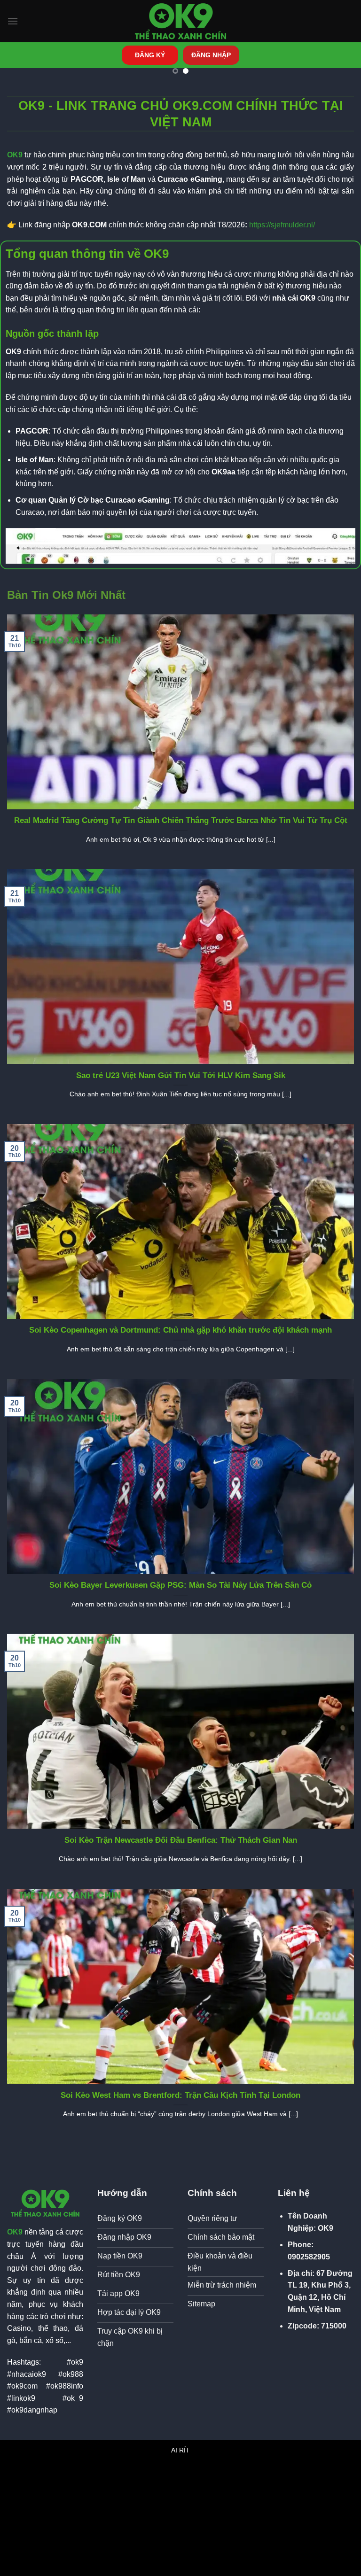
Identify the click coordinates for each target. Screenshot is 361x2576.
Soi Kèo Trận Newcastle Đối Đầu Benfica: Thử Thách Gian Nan (181, 1840)
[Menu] (13, 21)
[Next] (335, 91)
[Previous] (26, 91)
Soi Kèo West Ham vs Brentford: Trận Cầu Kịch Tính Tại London (180, 2095)
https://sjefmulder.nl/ (282, 225)
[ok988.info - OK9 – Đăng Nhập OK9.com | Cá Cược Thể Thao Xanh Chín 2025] (180, 21)
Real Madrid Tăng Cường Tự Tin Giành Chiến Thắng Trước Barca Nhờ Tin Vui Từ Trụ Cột (181, 820)
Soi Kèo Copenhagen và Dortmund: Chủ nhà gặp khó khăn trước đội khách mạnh (180, 1330)
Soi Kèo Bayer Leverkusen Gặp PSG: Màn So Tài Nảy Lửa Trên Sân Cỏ (180, 1585)
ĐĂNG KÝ (150, 55)
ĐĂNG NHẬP (211, 55)
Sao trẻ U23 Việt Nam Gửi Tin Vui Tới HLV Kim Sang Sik (181, 1075)
